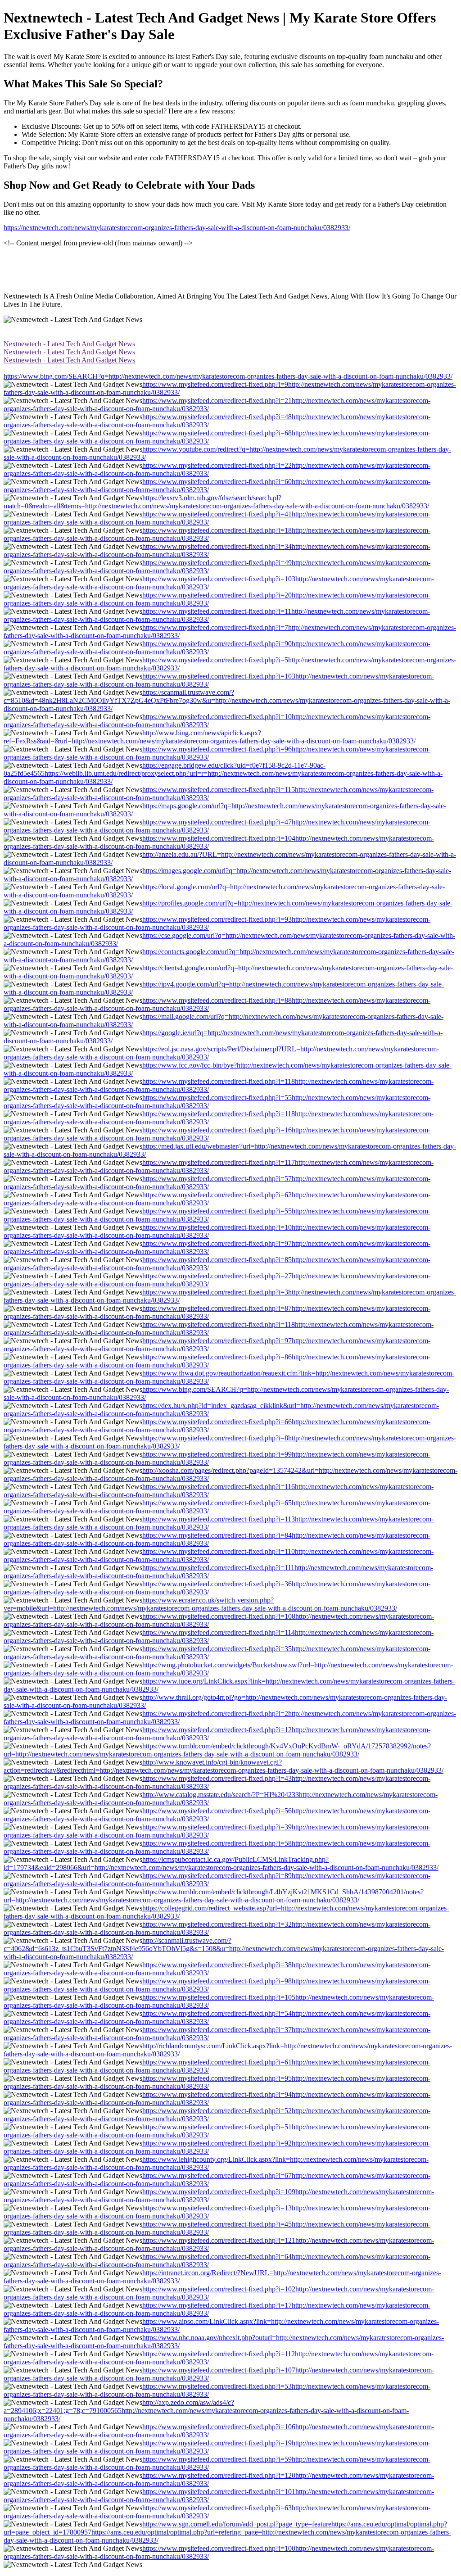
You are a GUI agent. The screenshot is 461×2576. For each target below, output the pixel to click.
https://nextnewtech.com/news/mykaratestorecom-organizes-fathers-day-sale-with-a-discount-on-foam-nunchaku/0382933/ (177, 228)
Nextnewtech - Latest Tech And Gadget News (69, 344)
